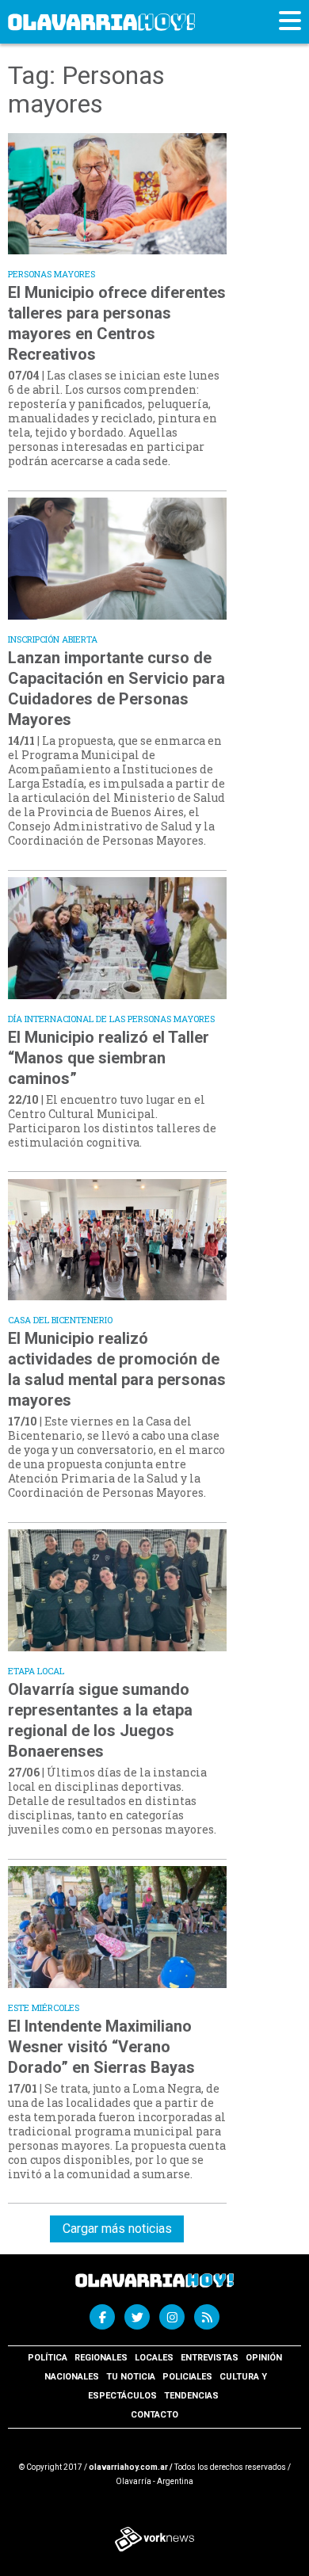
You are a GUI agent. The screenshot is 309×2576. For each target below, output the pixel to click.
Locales (154, 2358)
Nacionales (72, 2377)
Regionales (101, 2358)
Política (48, 2358)
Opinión (264, 2358)
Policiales (187, 2377)
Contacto (154, 2415)
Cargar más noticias (117, 2229)
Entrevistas (210, 2358)
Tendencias (191, 2396)
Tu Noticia (131, 2377)
